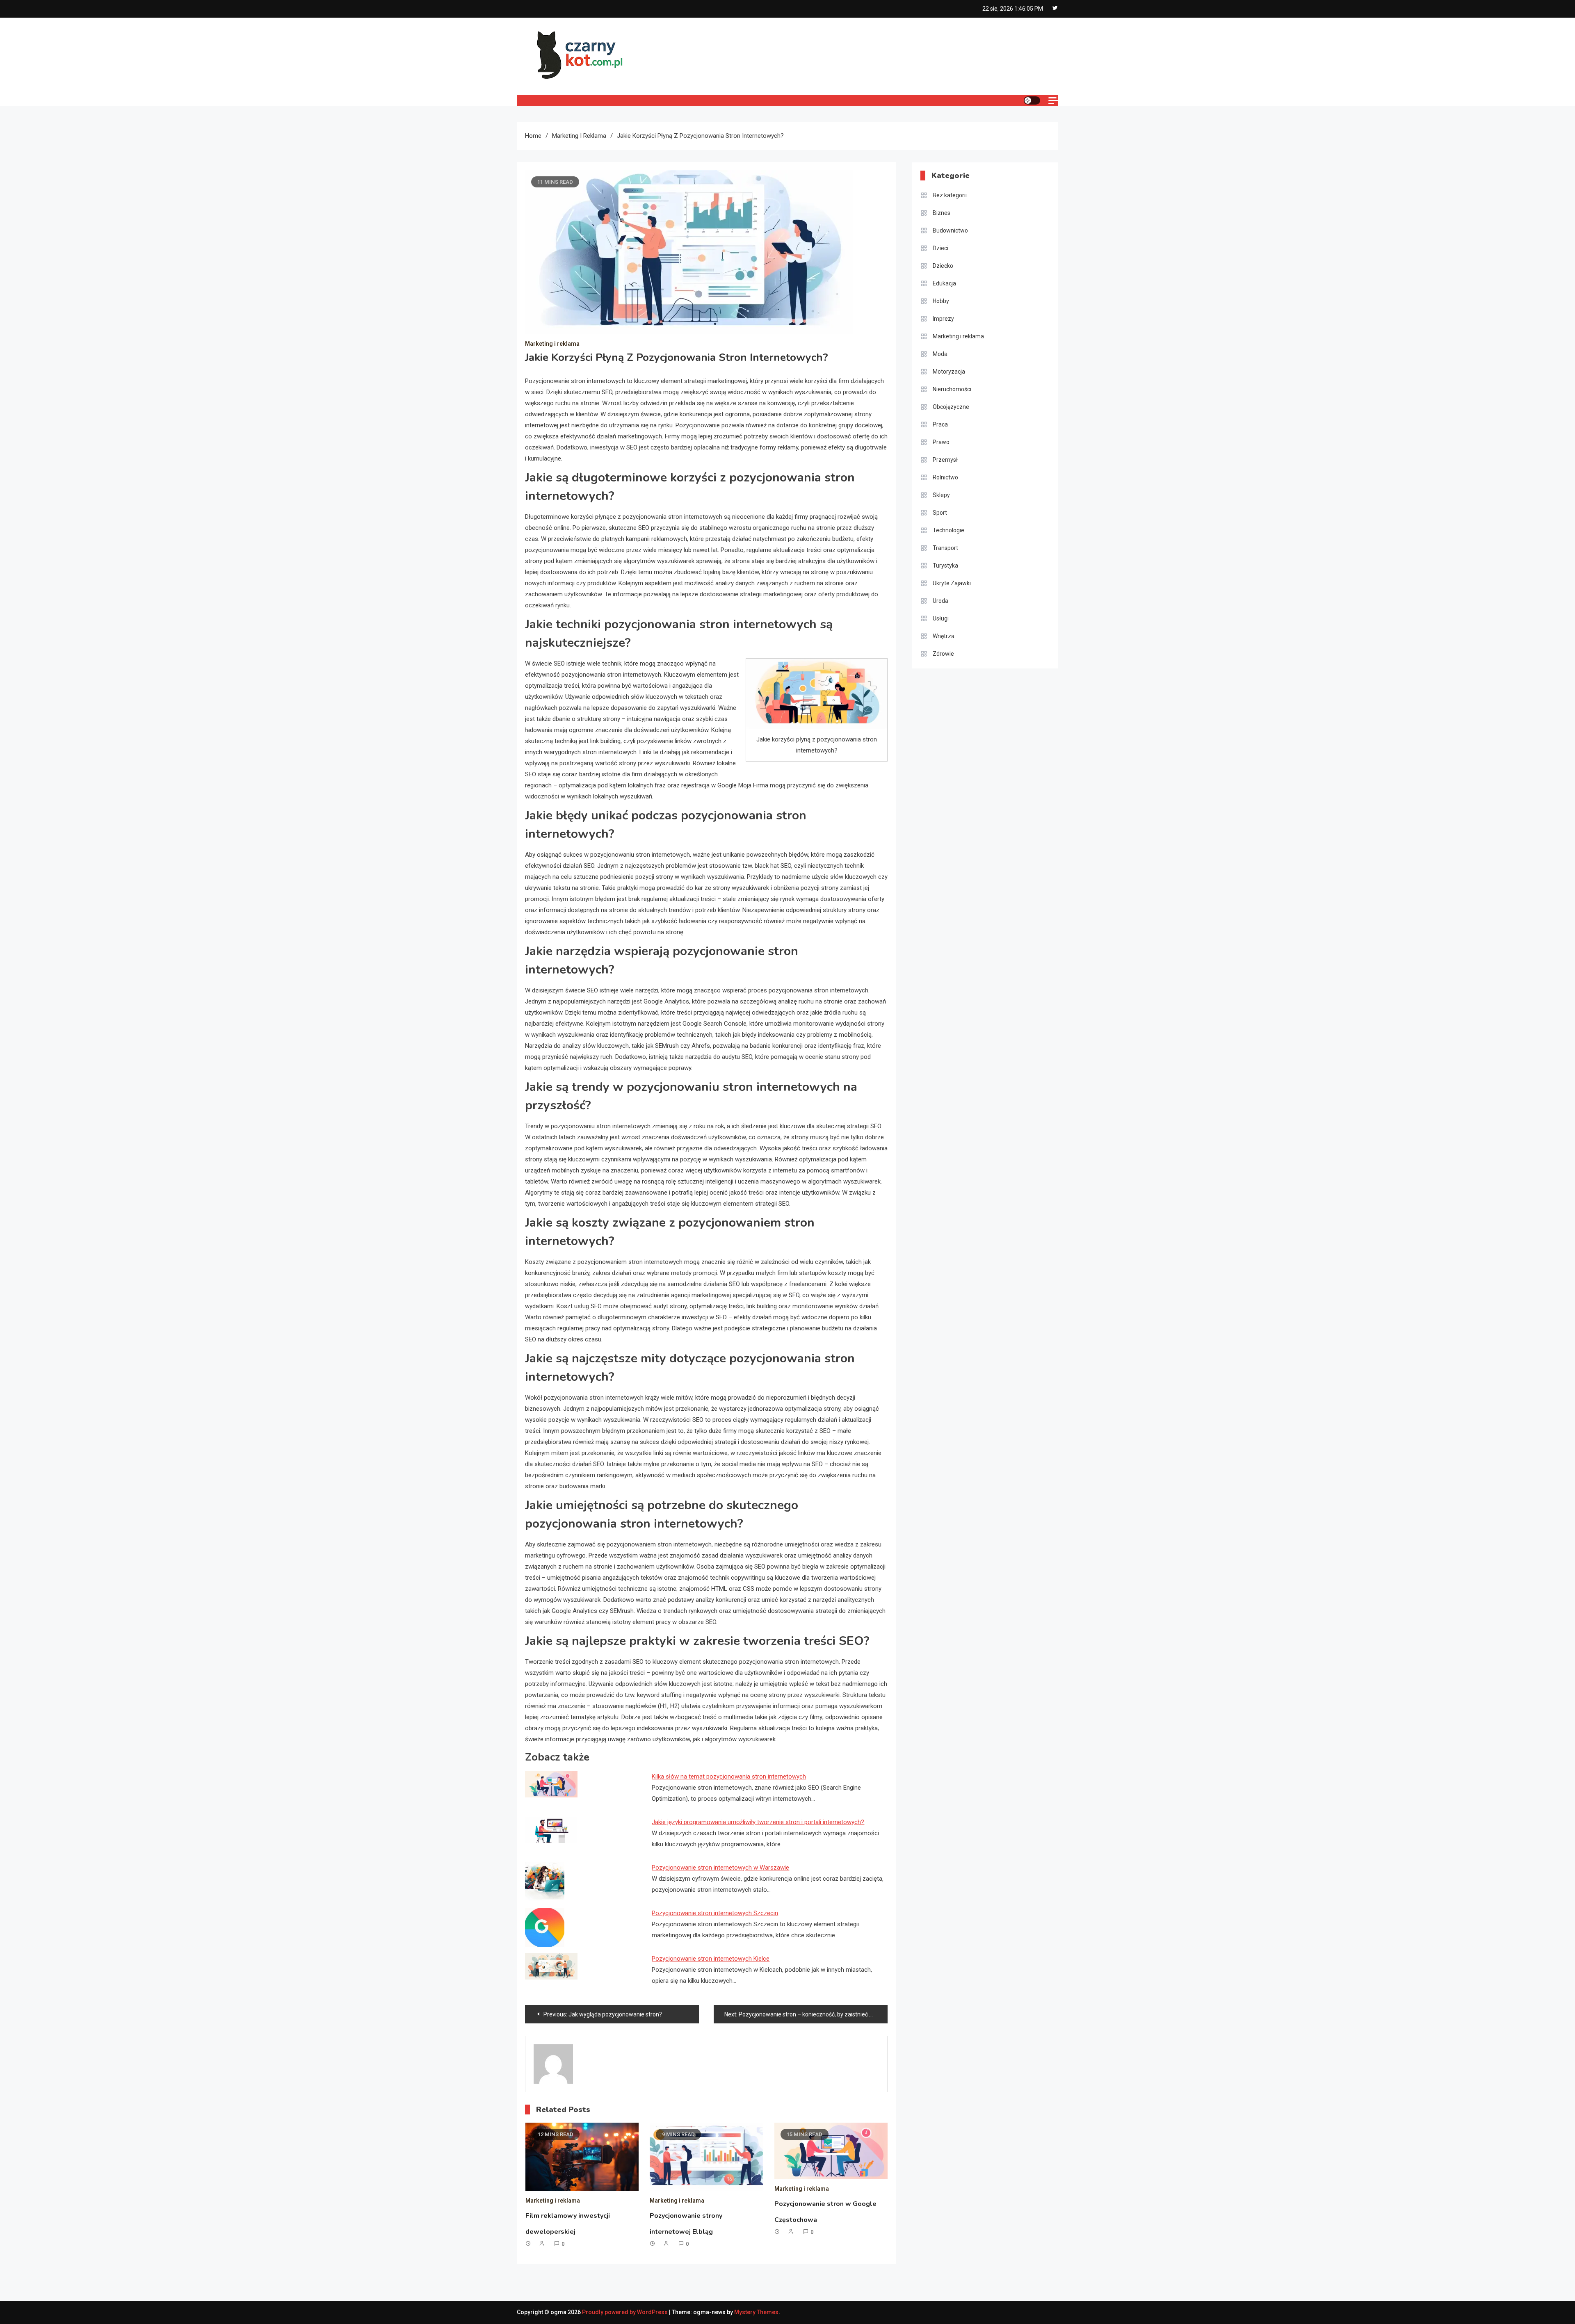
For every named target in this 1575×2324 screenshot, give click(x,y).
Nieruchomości (952, 389)
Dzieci (940, 248)
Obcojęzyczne (951, 407)
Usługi (941, 618)
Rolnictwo (945, 477)
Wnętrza (944, 636)
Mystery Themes (756, 2312)
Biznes (942, 213)
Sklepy (941, 495)
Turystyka (945, 566)
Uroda (940, 601)
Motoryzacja (949, 372)
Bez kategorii (950, 195)
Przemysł (945, 460)
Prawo (941, 442)
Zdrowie (943, 654)
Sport (940, 513)
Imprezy (943, 319)
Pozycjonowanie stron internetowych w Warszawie (720, 1868)
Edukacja (944, 283)
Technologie (948, 530)
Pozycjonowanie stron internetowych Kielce (711, 1959)
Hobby (941, 301)
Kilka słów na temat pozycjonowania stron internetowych (729, 1777)
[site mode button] (1032, 100)
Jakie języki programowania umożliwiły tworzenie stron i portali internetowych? (758, 1822)
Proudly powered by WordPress (625, 2312)
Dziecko (943, 266)
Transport (945, 548)
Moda (940, 354)
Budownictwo (950, 230)
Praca (940, 424)
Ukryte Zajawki (952, 583)
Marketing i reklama (552, 344)
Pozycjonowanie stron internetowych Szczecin (715, 1913)
